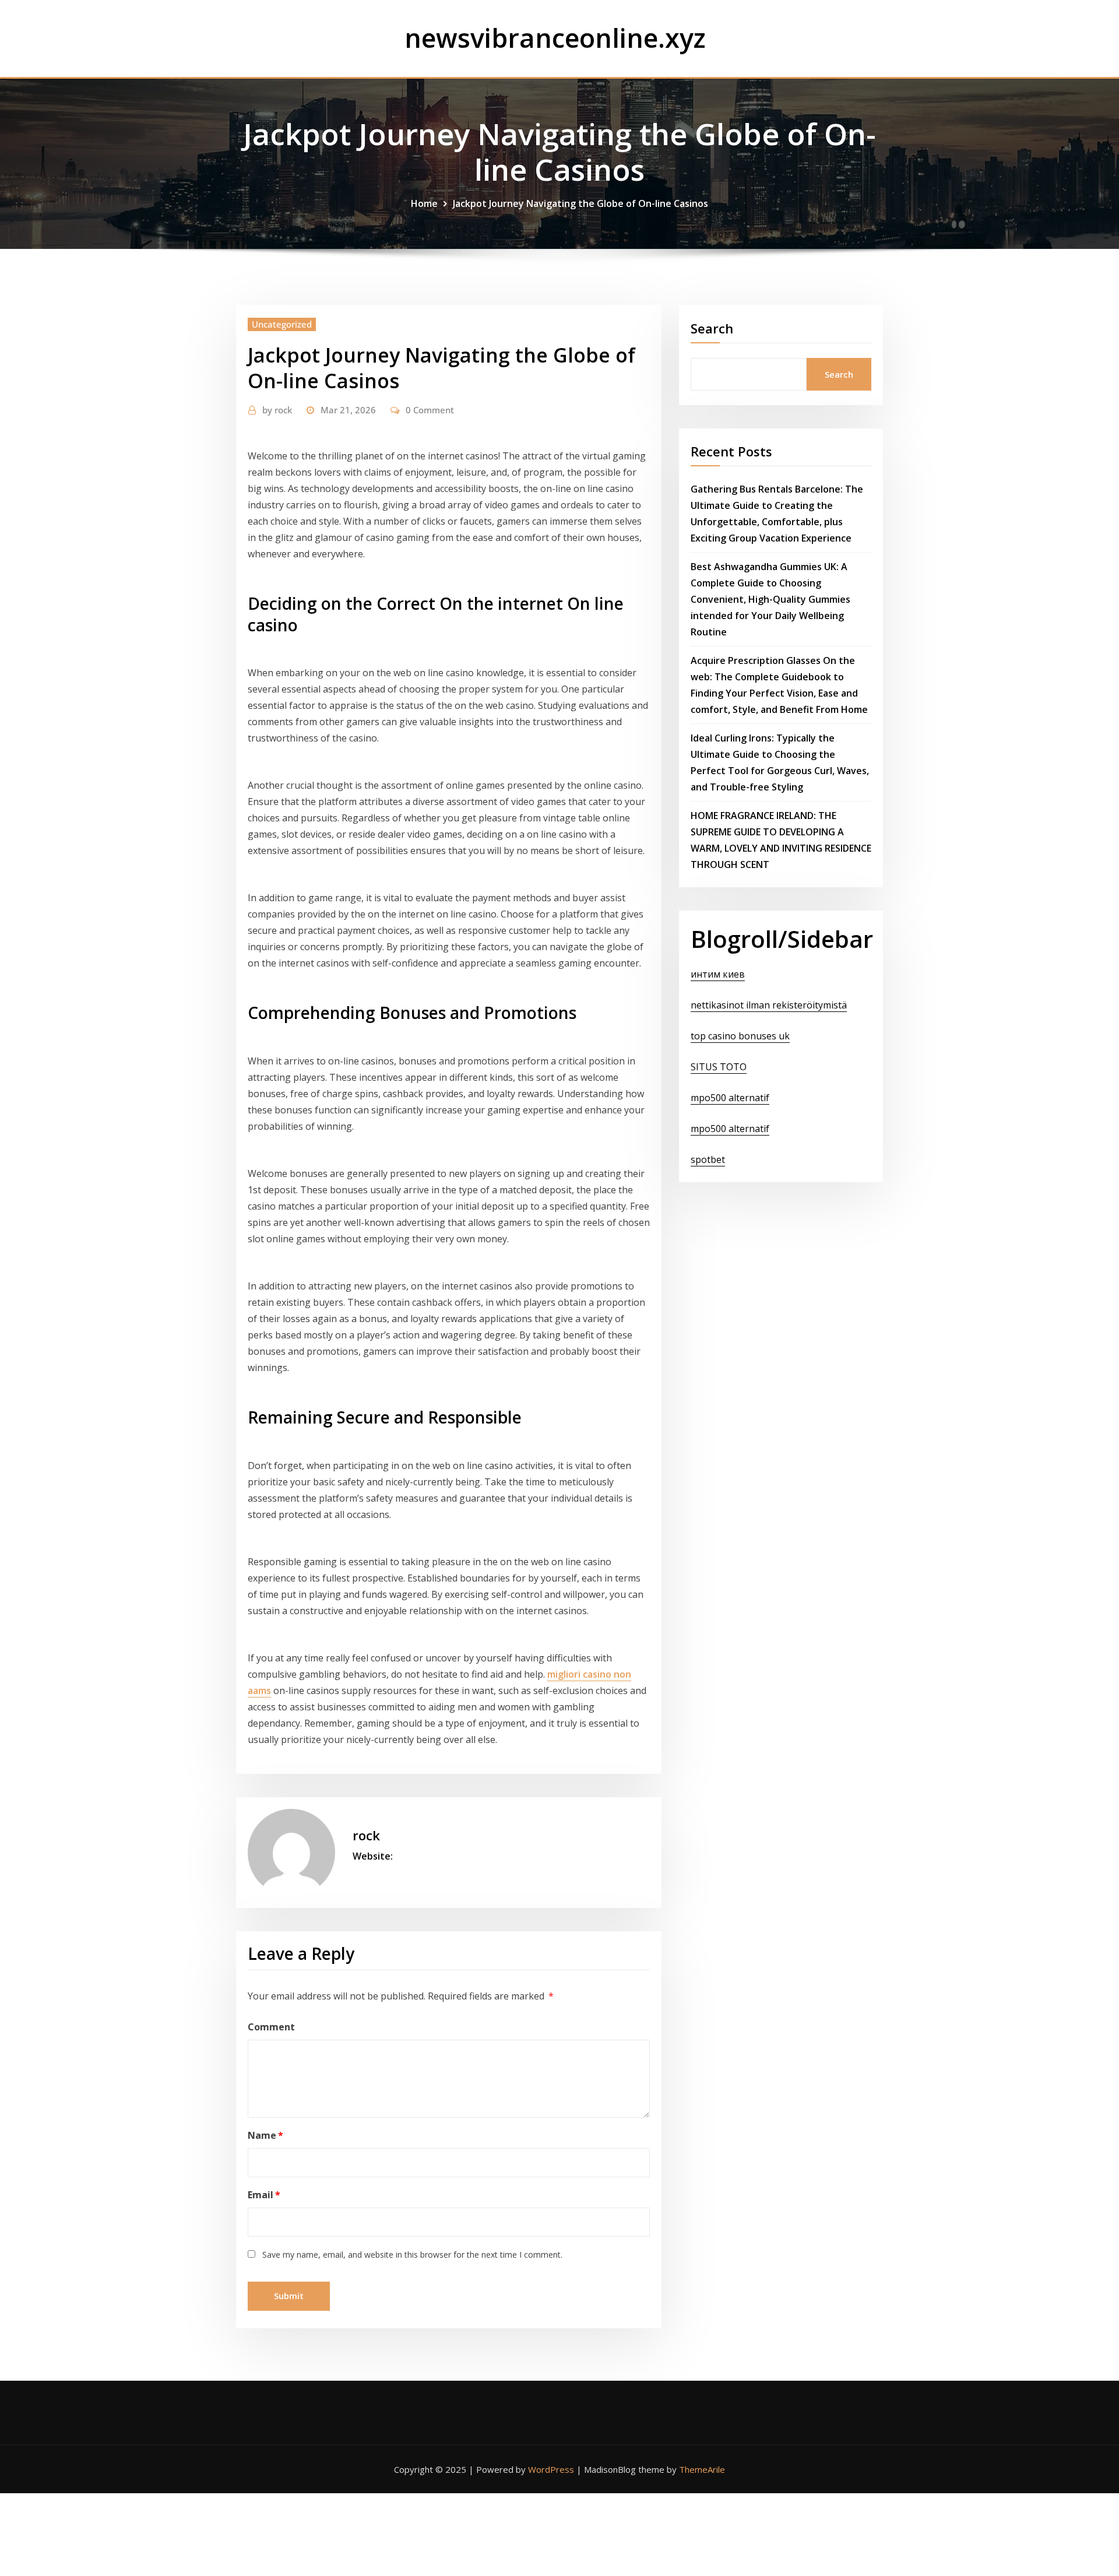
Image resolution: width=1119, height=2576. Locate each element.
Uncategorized (282, 324)
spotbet (708, 1159)
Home (424, 203)
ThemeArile (702, 2469)
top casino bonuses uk (740, 1036)
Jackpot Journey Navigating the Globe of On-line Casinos (580, 203)
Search (712, 328)
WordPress (551, 2469)
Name (265, 2135)
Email (264, 2195)
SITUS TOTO (719, 1067)
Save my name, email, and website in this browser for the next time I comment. (412, 2255)
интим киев (718, 974)
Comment (271, 2027)
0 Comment (430, 410)
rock (277, 410)
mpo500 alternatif (730, 1098)
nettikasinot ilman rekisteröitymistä (769, 1005)
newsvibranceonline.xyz (555, 38)
